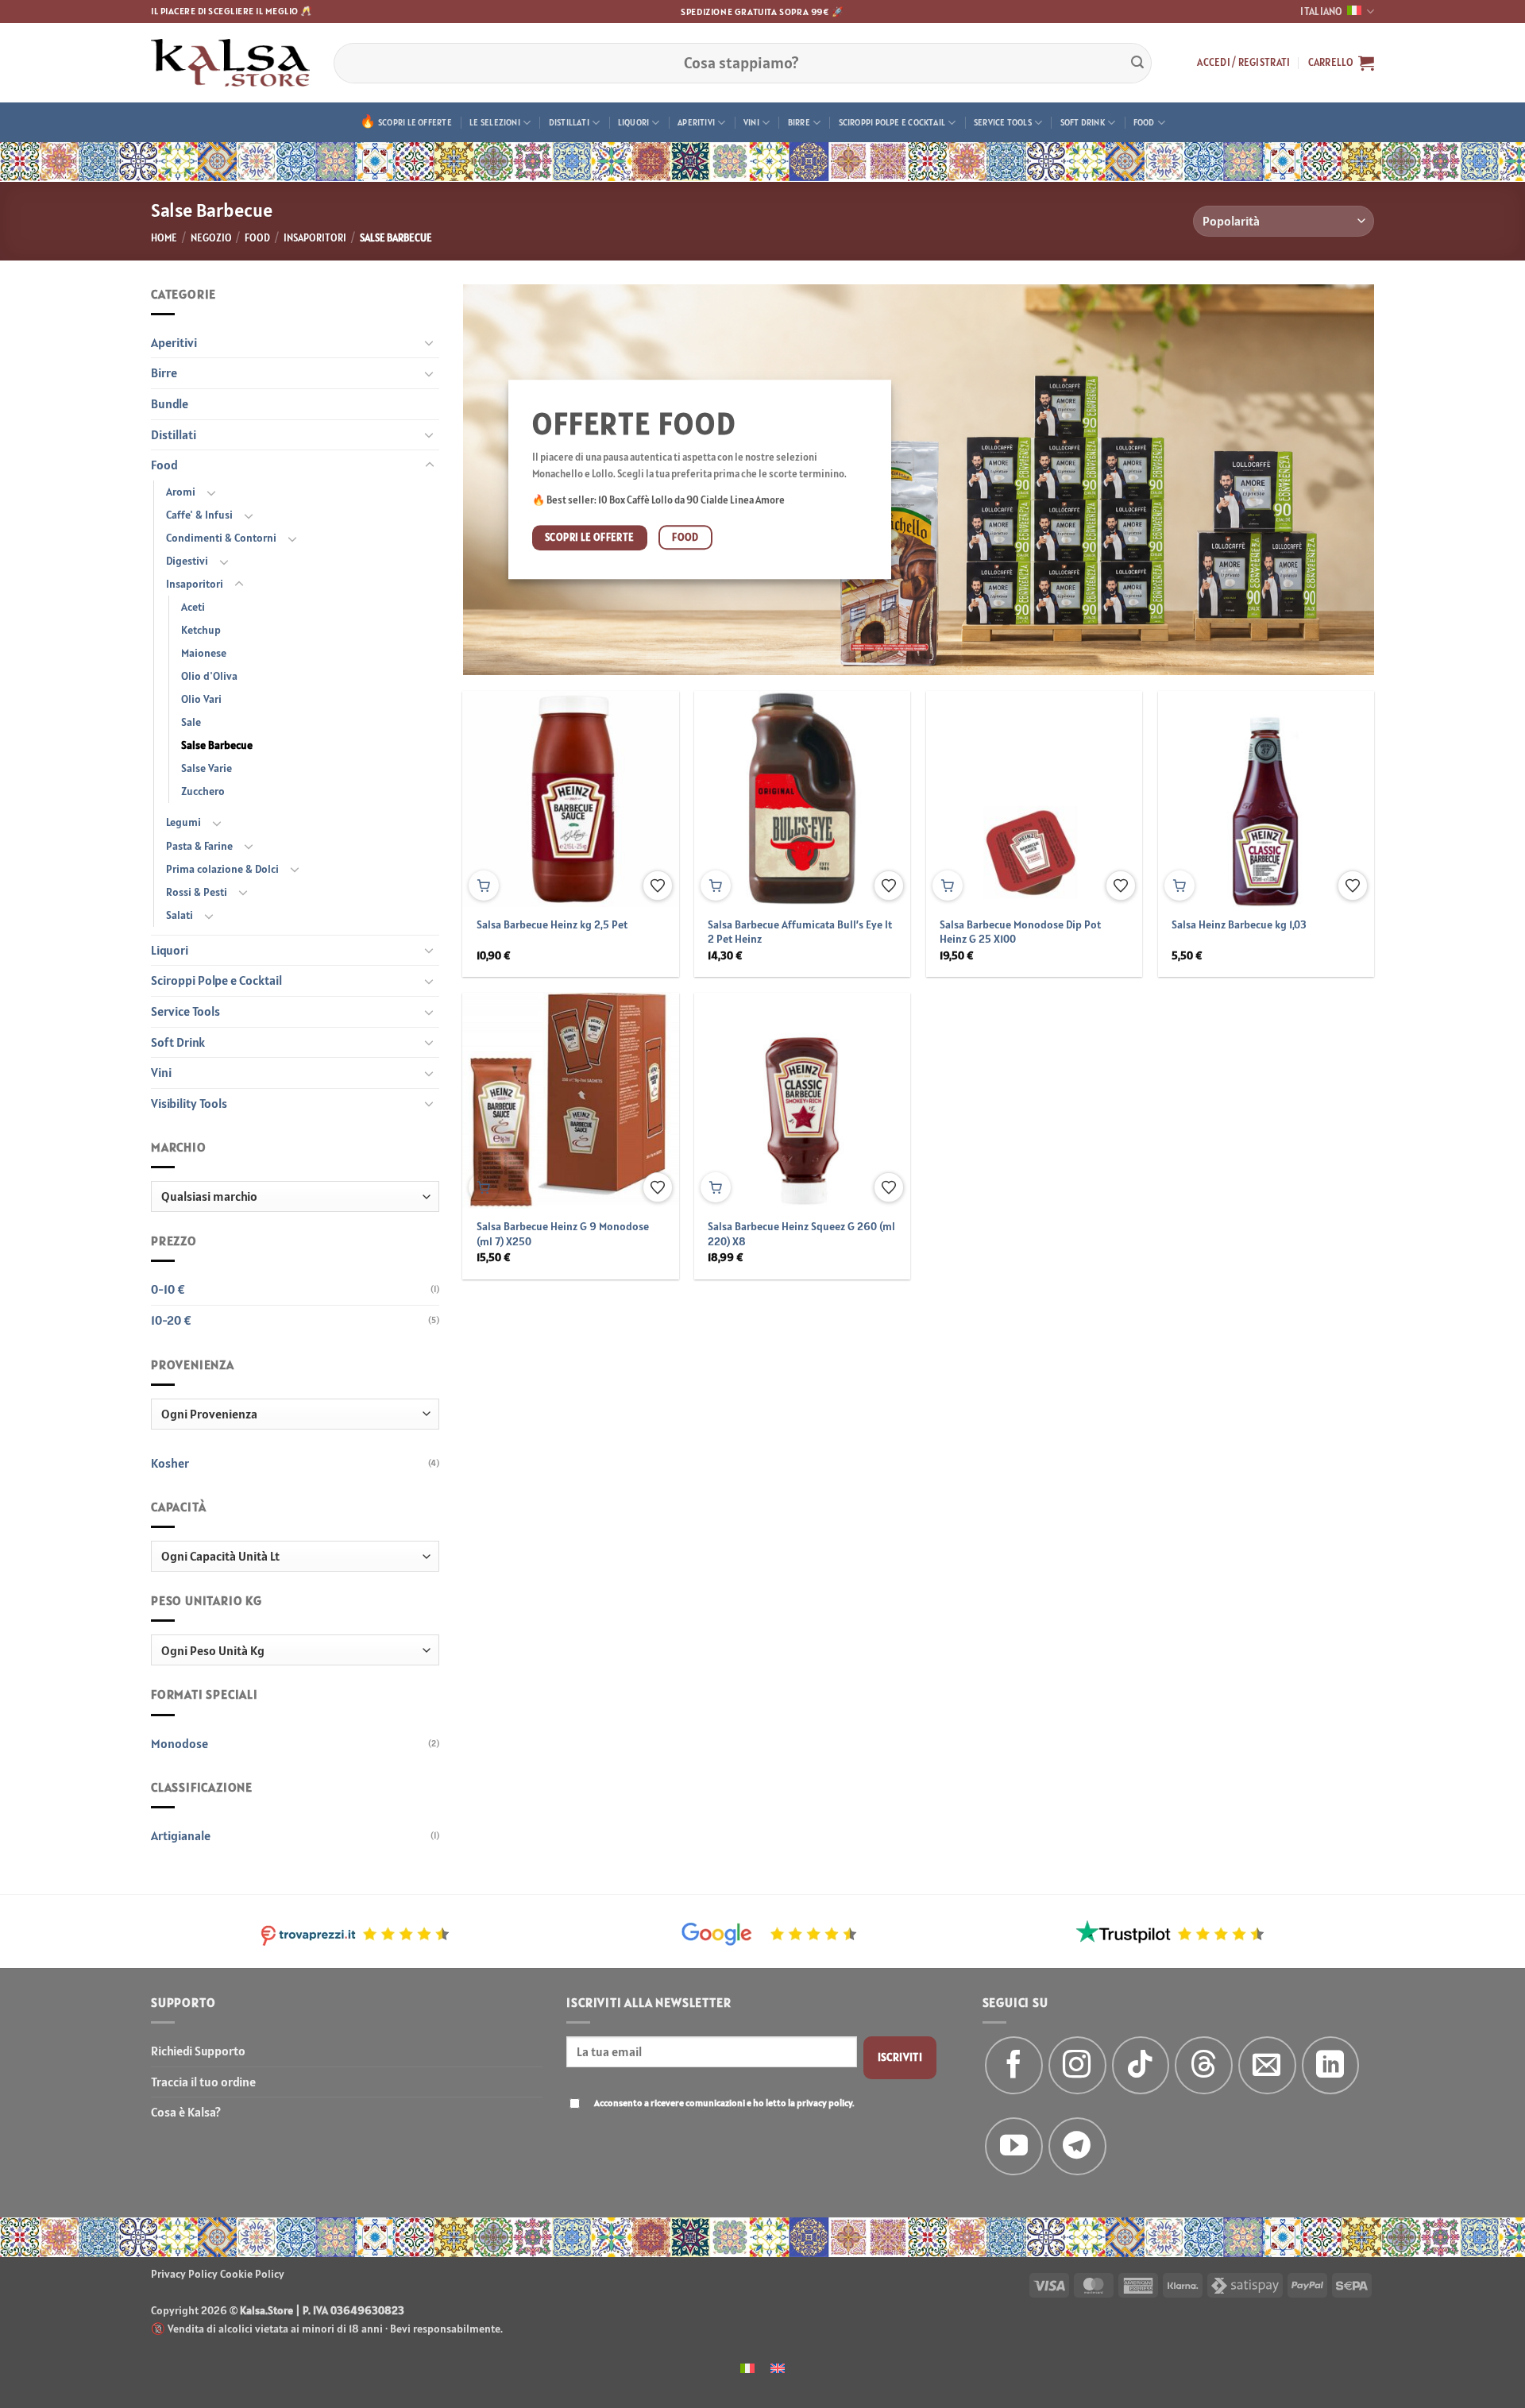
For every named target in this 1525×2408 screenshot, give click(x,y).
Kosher (170, 1463)
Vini (751, 122)
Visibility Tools (189, 1103)
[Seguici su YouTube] (1014, 2146)
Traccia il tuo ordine (203, 2082)
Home (164, 238)
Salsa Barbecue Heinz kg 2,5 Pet (552, 924)
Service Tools (1003, 122)
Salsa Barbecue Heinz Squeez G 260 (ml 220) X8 (801, 1234)
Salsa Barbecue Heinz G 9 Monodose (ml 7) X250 (563, 1234)
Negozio (211, 238)
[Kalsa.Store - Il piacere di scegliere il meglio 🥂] (230, 63)
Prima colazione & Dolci (222, 869)
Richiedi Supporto (198, 2051)
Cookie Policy (252, 2274)
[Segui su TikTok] (1141, 2065)
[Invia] (1137, 63)
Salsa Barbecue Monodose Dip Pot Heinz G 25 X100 (1020, 932)
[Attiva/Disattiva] (430, 342)
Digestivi (187, 561)
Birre (799, 122)
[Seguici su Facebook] (1014, 2065)
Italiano (1321, 12)
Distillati (569, 122)
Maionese (204, 653)
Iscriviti (900, 2057)
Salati (180, 915)
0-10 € (168, 1289)
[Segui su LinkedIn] (1331, 2065)
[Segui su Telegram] (1077, 2146)
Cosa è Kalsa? (186, 2112)
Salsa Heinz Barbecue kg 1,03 (1239, 924)
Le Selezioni (495, 122)
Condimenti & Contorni (221, 538)
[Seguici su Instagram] (1077, 2065)
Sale (191, 722)
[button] (1243, 63)
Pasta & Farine (199, 846)
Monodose (180, 1743)
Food (1144, 122)
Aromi (181, 492)
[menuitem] (747, 2367)
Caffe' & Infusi (199, 515)
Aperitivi (696, 122)
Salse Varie (207, 768)
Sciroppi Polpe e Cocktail (892, 122)
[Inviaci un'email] (1267, 2065)
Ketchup (201, 630)
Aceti (193, 607)
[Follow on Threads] (1204, 2065)
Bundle (170, 403)
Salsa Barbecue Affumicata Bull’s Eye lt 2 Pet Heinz (800, 932)
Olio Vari (201, 699)
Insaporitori (315, 238)
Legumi (183, 822)
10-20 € (171, 1320)
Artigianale (181, 1835)
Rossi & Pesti (197, 892)
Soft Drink (1083, 122)
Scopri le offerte (415, 122)
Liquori (634, 122)
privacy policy (824, 2103)
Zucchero (203, 791)
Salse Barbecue (217, 745)
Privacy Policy (184, 2274)
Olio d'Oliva (209, 676)
